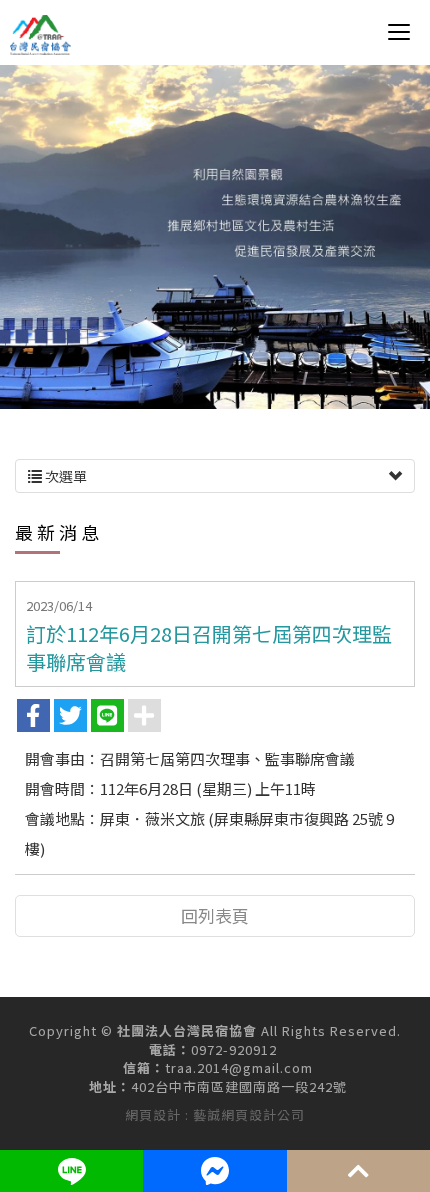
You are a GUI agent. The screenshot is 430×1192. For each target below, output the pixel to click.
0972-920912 (234, 1050)
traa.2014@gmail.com (239, 1068)
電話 (163, 1050)
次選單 (64, 476)
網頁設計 (153, 1114)
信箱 (137, 1068)
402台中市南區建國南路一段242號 (239, 1087)
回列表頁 (215, 915)
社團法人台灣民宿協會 (41, 35)
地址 (103, 1087)
